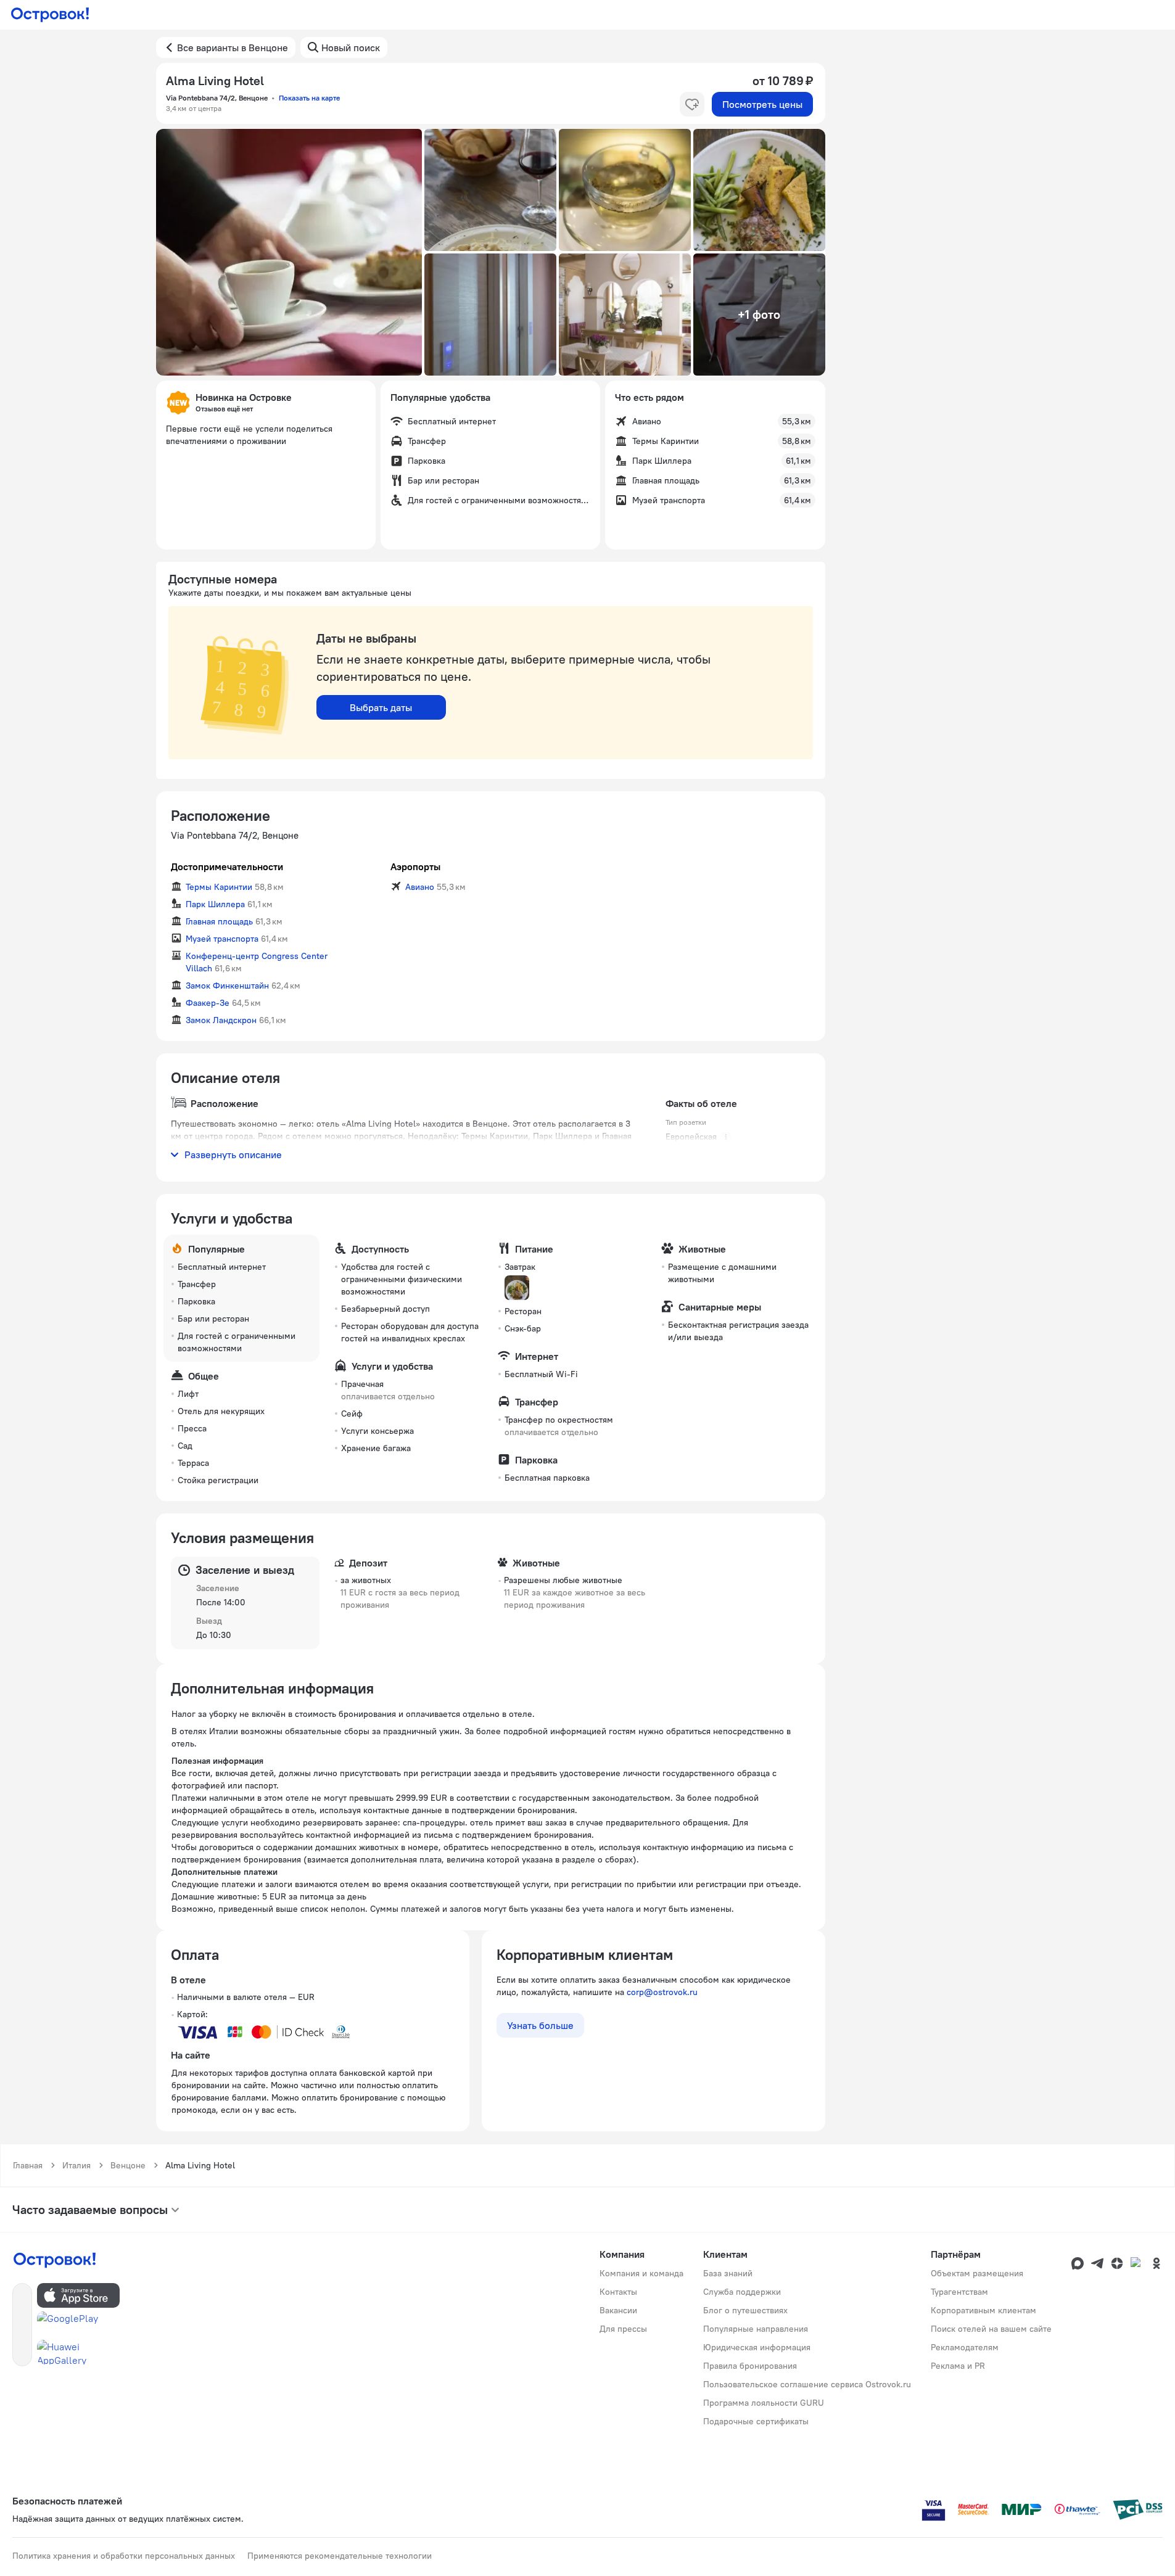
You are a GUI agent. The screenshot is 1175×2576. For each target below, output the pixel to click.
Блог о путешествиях (745, 2310)
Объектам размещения (977, 2273)
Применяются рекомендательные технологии (340, 2556)
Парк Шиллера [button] (215, 904)
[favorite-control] (692, 104)
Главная (28, 2165)
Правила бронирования (750, 2366)
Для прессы (623, 2329)
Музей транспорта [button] (222, 939)
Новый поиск (351, 47)
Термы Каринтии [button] (219, 887)
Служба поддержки (742, 2292)
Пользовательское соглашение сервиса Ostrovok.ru (807, 2384)
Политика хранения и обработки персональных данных (124, 2556)
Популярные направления (756, 2329)
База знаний (728, 2273)
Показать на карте (309, 98)
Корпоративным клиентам (983, 2310)
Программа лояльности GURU (764, 2403)
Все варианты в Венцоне (233, 47)
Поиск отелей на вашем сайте (991, 2329)
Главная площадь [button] (219, 921)
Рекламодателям (965, 2347)
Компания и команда (641, 2273)
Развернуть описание (233, 1154)
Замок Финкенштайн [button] (227, 986)
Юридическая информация (757, 2347)
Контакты (618, 2292)
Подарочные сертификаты (756, 2421)
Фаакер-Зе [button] (208, 1003)
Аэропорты (415, 866)
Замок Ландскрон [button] (221, 1020)
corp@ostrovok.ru (662, 1992)
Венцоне (128, 2165)
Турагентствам (959, 2292)
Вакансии (618, 2310)
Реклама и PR (958, 2366)
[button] (289, 252)
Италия (76, 2165)
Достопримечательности (227, 866)
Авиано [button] (420, 887)
